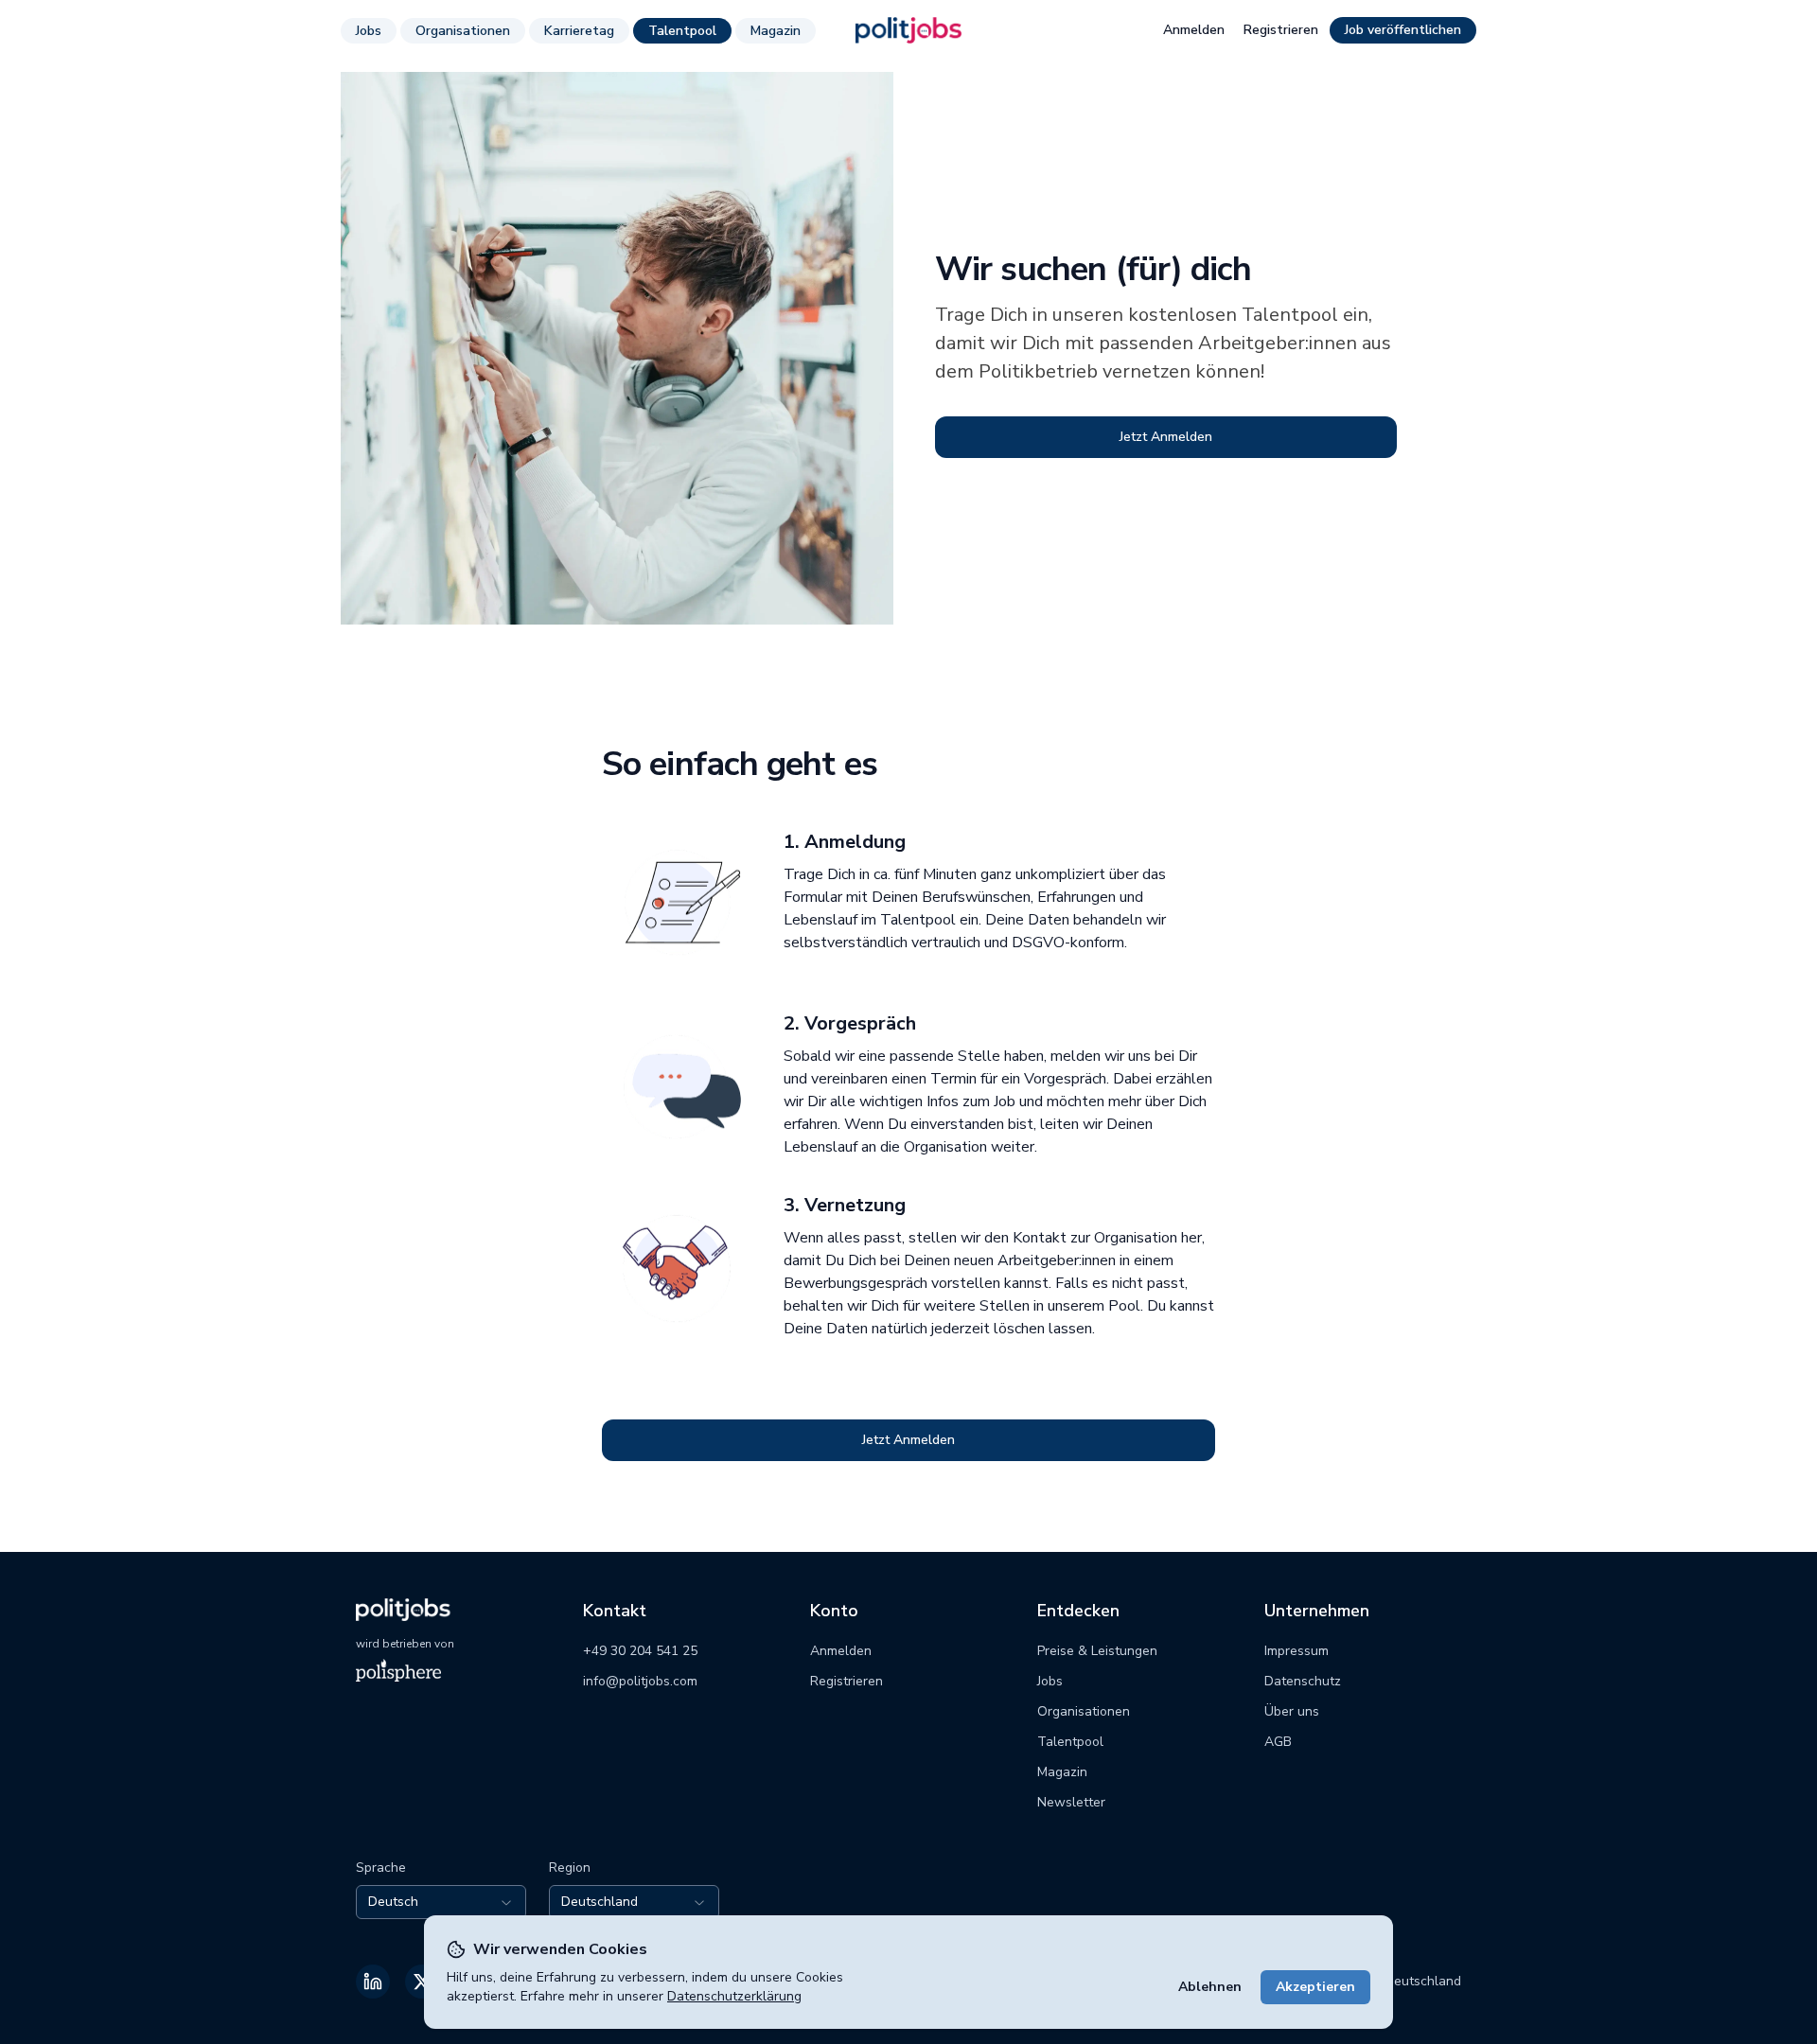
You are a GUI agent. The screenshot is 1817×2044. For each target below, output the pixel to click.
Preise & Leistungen (1097, 1651)
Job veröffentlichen (1403, 30)
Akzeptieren (1315, 1987)
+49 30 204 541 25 (640, 1651)
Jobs (369, 31)
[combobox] (441, 1902)
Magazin (776, 31)
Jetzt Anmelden (1166, 437)
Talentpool (682, 31)
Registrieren (1281, 30)
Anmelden (1194, 30)
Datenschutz (1303, 1681)
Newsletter (1071, 1802)
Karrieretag (579, 31)
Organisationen (463, 31)
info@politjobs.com (640, 1681)
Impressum (1297, 1651)
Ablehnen (1210, 1987)
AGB (1278, 1742)
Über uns (1292, 1711)
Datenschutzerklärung (734, 1996)
